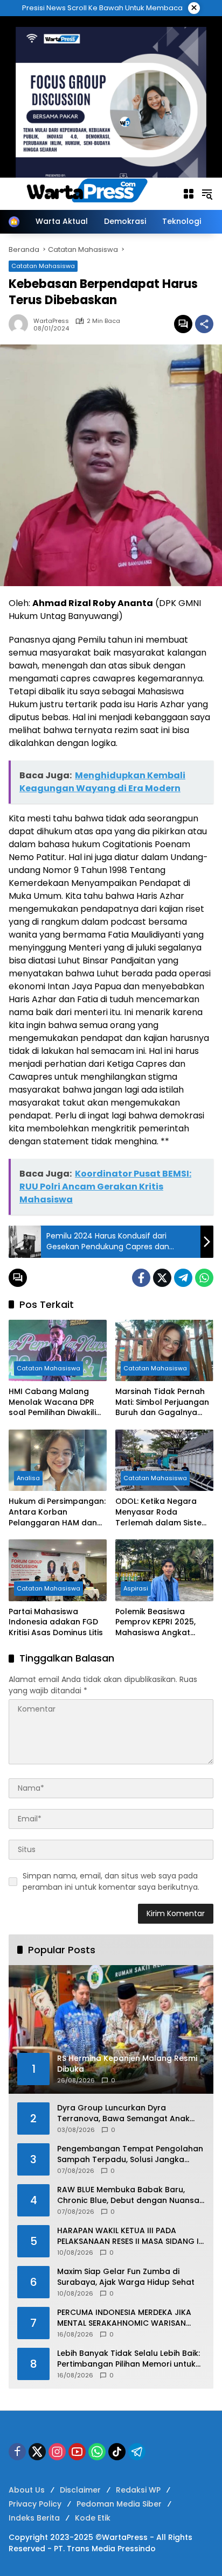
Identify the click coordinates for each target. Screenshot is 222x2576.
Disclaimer (80, 2490)
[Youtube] (77, 2452)
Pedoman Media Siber (119, 2504)
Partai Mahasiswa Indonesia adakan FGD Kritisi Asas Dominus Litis (56, 1622)
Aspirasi (136, 1588)
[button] (207, 194)
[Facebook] (141, 1278)
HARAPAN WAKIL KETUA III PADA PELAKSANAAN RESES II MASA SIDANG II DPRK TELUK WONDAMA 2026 (129, 2236)
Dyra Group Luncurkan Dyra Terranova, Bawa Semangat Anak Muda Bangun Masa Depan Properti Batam (127, 2113)
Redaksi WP (138, 2490)
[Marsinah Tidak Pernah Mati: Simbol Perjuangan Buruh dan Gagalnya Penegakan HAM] (164, 1350)
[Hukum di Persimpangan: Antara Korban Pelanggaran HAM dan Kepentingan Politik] (58, 1460)
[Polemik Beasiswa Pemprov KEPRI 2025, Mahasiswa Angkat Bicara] (164, 1570)
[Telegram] (183, 1278)
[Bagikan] (204, 324)
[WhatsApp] (204, 1278)
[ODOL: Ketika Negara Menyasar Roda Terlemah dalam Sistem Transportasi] (164, 1460)
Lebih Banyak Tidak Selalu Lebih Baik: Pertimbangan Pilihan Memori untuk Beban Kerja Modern (129, 2359)
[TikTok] (117, 2452)
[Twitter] (162, 1278)
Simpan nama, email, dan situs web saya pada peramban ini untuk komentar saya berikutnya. (111, 1881)
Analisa (28, 1478)
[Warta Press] (90, 193)
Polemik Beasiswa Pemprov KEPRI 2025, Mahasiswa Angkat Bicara (155, 1623)
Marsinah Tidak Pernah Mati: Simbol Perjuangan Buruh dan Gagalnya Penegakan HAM (162, 1402)
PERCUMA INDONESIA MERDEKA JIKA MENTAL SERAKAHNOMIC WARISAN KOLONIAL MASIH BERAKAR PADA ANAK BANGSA (130, 2318)
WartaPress (51, 321)
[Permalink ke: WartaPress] (21, 324)
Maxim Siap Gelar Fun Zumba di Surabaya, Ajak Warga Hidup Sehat (126, 2277)
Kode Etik (93, 2518)
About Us (27, 2490)
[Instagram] (57, 2452)
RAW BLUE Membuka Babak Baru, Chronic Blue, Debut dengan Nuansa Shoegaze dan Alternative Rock (128, 2195)
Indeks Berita (34, 2518)
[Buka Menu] (189, 194)
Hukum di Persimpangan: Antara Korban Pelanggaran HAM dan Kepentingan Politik (57, 1512)
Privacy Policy (35, 2504)
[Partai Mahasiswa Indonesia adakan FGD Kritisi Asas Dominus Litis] (58, 1570)
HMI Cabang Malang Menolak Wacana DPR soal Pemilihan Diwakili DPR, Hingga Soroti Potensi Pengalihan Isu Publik (53, 1402)
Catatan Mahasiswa (48, 1368)
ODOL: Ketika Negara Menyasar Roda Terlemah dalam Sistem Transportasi (162, 1512)
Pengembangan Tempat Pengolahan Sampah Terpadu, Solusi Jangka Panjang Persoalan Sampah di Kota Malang (130, 2154)
